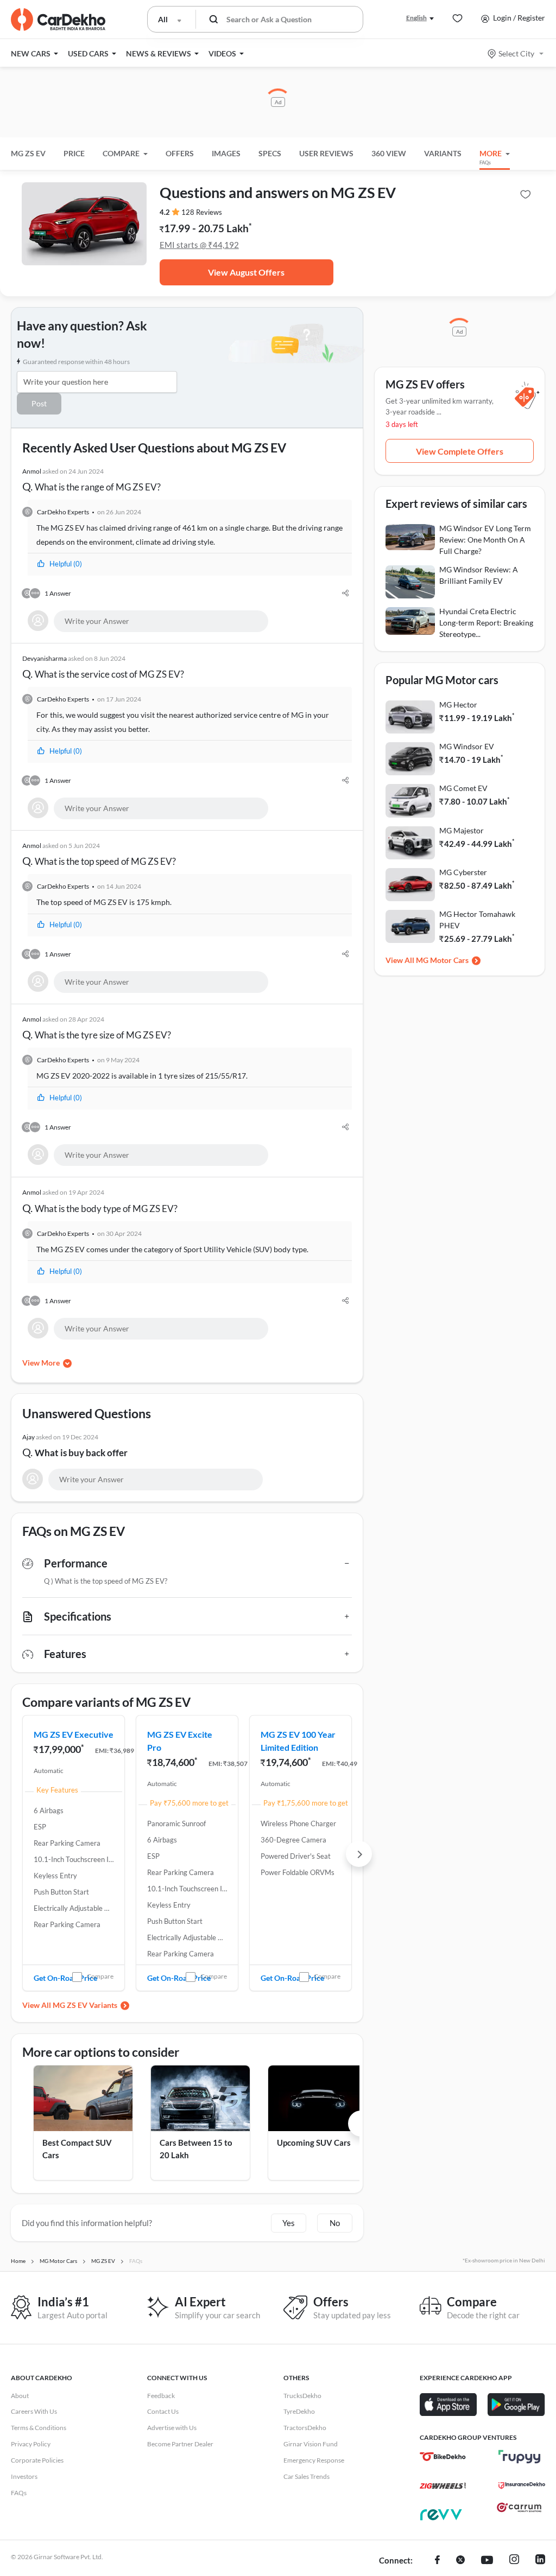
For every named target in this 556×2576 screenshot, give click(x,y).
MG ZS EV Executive (74, 1734)
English (416, 18)
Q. (91, 480)
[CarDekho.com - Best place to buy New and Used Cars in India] (58, 20)
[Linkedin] (540, 2561)
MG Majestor (462, 830)
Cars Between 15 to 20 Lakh (196, 2149)
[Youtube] (487, 2561)
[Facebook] (437, 2561)
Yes (289, 2223)
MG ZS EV (28, 153)
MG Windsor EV (467, 746)
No (335, 2223)
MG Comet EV (463, 788)
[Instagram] (514, 2561)
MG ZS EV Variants (85, 2005)
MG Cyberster (463, 872)
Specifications (78, 1616)
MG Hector (458, 704)
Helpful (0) (66, 564)
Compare (100, 1976)
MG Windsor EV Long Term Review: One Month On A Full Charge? (485, 540)
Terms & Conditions (39, 2428)
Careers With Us (34, 2411)
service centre (257, 715)
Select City (516, 53)
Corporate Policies (37, 2460)
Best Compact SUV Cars (77, 2149)
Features (65, 1654)
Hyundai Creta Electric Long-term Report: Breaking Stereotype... (486, 623)
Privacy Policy (31, 2444)
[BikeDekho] (443, 2457)
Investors (24, 2476)
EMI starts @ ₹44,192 (199, 245)
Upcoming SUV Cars (314, 2143)
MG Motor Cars (442, 960)
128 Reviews (202, 212)
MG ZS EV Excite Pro (180, 1741)
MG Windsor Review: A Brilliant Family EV (479, 575)
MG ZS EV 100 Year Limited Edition (298, 1741)
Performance (76, 1563)
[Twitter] (460, 2561)
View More (41, 1363)
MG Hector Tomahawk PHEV (477, 920)
